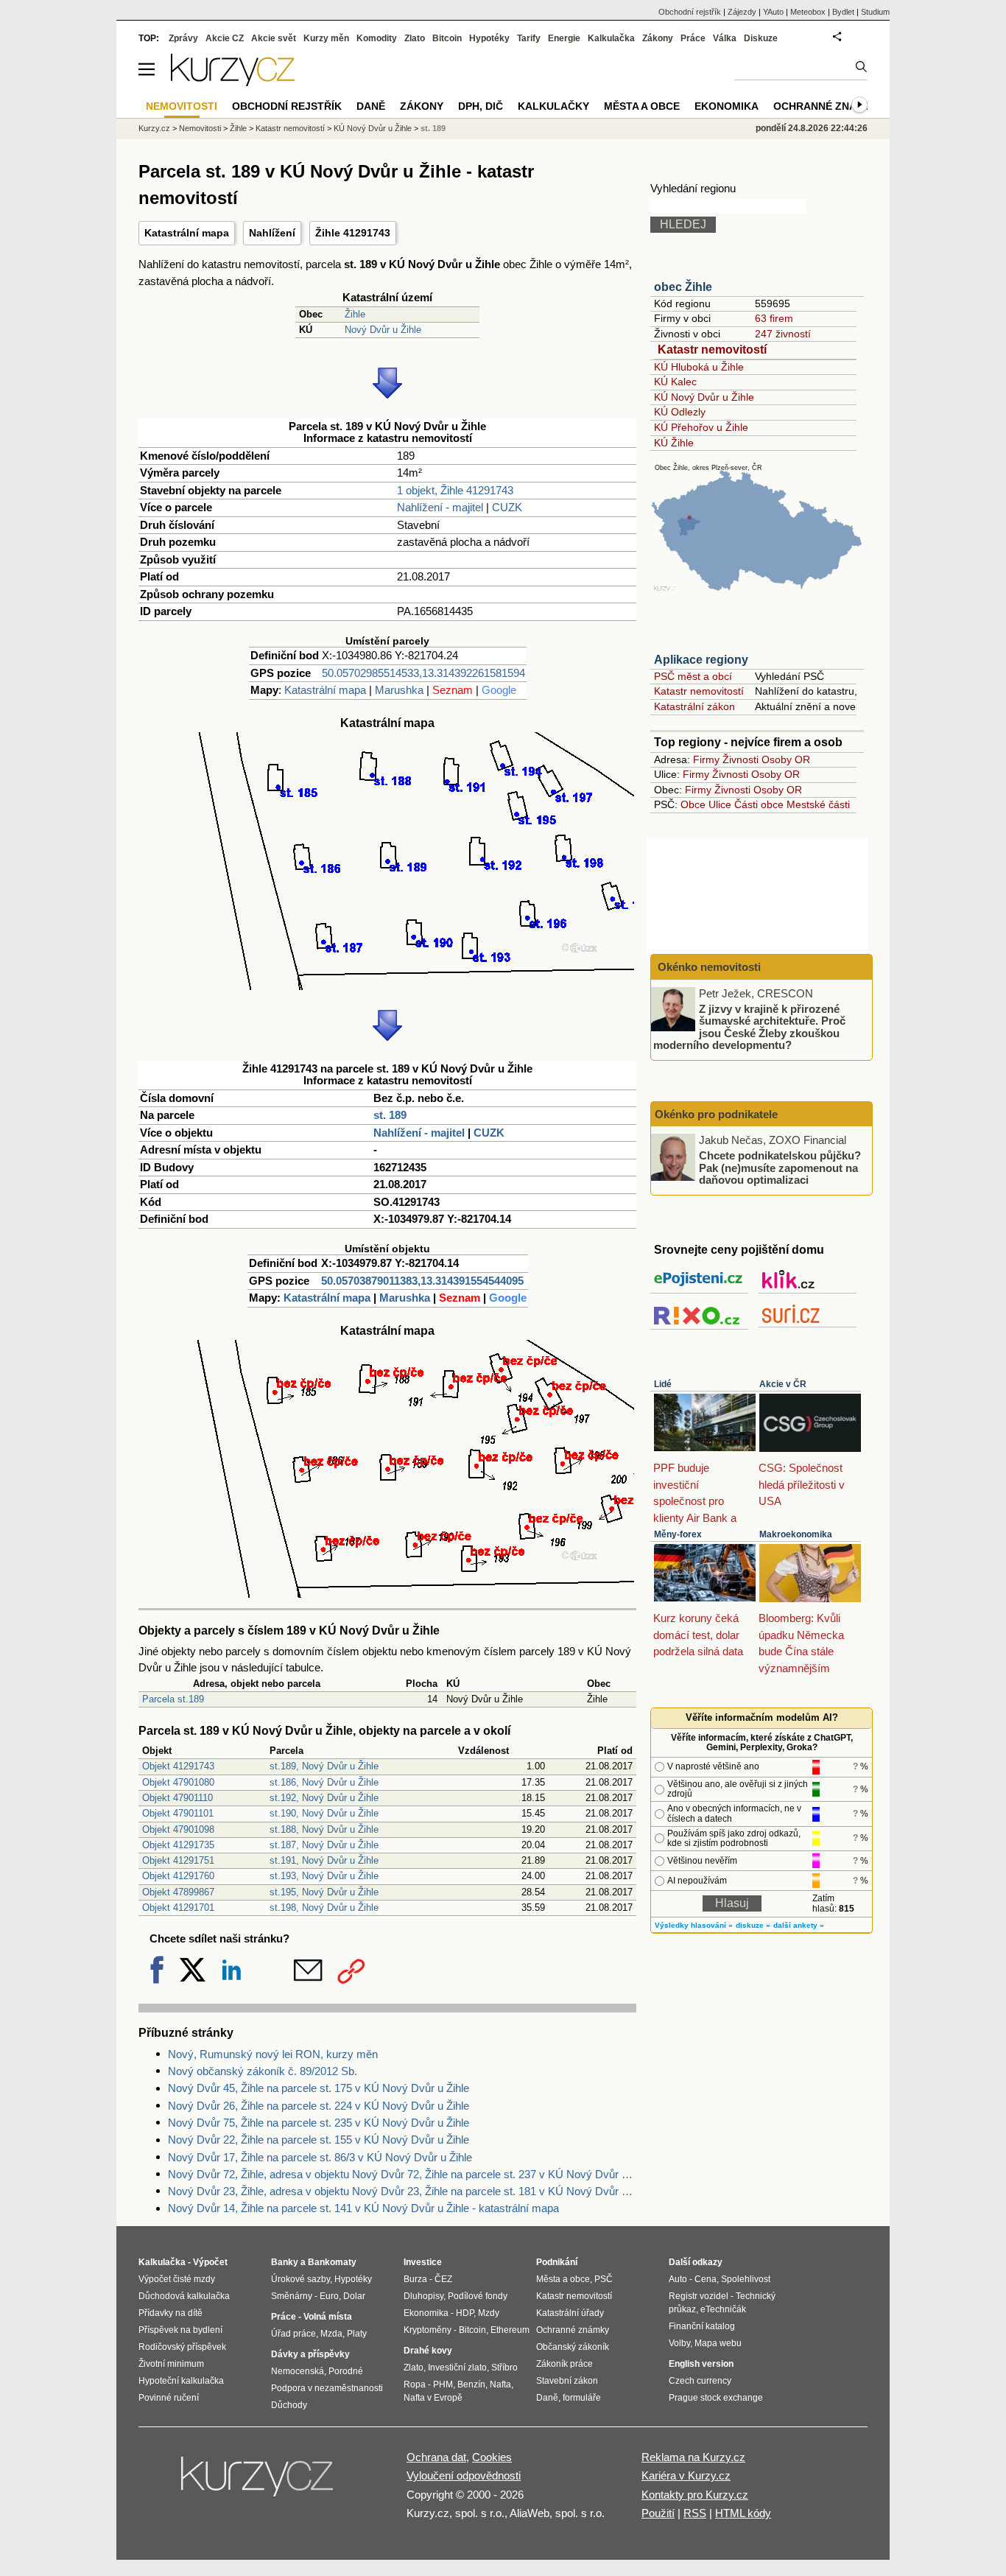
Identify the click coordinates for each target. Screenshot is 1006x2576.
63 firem (774, 318)
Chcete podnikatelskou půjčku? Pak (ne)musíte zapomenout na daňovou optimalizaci (780, 1168)
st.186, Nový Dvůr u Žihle (324, 1782)
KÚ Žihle (674, 443)
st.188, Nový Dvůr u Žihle (324, 1829)
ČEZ (443, 2279)
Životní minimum (171, 2364)
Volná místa (328, 2317)
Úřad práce (293, 2334)
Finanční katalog (702, 2326)
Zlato (415, 38)
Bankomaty (332, 2262)
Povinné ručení (169, 2398)
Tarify (529, 38)
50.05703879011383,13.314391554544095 (422, 1281)
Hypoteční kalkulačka (181, 2381)
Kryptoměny (428, 2330)
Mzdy (489, 2313)
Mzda (331, 2334)
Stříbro (504, 2368)
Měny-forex (678, 1534)
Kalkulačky (553, 106)
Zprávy (183, 38)
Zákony (658, 38)
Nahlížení (272, 233)
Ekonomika (727, 106)
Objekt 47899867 (178, 1892)
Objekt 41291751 (178, 1860)
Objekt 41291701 (178, 1908)
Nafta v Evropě (433, 2398)
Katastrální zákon (694, 706)
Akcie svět (274, 38)
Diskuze (761, 38)
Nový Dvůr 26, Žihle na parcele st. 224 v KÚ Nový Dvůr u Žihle (319, 2106)
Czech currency (700, 2381)
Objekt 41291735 (178, 1845)
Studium (875, 12)
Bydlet (843, 12)
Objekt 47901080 (178, 1782)
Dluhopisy (423, 2296)
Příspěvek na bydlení (180, 2330)
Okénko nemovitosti (708, 967)
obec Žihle (683, 287)
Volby (679, 2343)
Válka (725, 38)
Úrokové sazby (300, 2279)
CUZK (507, 507)
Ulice (720, 804)
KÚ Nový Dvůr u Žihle (704, 397)
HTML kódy (743, 2513)
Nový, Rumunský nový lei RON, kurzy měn (273, 2054)
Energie (564, 38)
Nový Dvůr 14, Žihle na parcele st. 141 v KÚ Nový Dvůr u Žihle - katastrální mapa (363, 2208)
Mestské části (818, 804)
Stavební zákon (567, 2381)
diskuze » (753, 1925)
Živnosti (741, 759)
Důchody (289, 2405)
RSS (695, 2513)
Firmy (706, 759)
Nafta (500, 2384)
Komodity (377, 38)
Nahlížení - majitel (440, 507)
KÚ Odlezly (680, 412)
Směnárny (292, 2296)
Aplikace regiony (701, 660)
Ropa (415, 2384)
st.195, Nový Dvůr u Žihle (324, 1892)
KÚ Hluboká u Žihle (699, 367)
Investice (423, 2262)
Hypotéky (489, 38)
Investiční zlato (457, 2368)
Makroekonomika (796, 1534)
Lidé (663, 1384)
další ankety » (799, 1925)
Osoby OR (786, 759)
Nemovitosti (200, 128)
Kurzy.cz (154, 128)
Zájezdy (742, 12)
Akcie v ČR (783, 1384)
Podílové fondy (478, 2296)
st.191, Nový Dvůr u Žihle (324, 1860)
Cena (706, 2279)
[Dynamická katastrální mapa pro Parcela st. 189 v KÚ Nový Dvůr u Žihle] (387, 986)
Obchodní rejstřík (690, 12)
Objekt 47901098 (178, 1829)
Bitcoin (447, 38)
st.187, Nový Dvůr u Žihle (324, 1845)
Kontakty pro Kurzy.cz (695, 2495)
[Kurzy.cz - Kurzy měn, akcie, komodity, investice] (233, 82)
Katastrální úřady (570, 2313)
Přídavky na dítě (170, 2313)
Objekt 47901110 (177, 1798)
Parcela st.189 (173, 1699)
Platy (357, 2334)
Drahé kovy (428, 2351)
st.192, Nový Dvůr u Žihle (324, 1798)
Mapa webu (718, 2343)
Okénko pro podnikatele (716, 1114)
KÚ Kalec (675, 382)
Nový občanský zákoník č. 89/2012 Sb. (263, 2071)
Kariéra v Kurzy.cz (686, 2475)
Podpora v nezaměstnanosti (327, 2388)
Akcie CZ (225, 38)
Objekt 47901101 (178, 1813)
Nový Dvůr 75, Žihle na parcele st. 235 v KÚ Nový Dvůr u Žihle (319, 2123)
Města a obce (642, 106)
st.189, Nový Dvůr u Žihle (324, 1766)
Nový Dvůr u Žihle (383, 330)
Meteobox (808, 12)
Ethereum (510, 2330)
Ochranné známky (826, 106)
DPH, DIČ (481, 106)
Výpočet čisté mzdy (177, 2279)
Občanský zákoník (573, 2347)
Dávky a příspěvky (310, 2354)
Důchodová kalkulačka (184, 2296)
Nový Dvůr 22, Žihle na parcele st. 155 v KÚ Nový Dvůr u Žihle (319, 2140)
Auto (678, 2279)
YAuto (773, 12)
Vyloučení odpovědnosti (464, 2475)
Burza (415, 2279)
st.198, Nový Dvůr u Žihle (324, 1908)
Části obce (759, 804)
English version (701, 2364)
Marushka (399, 690)
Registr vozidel (699, 2296)
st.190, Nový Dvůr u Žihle (324, 1813)
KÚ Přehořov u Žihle (701, 427)
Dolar (354, 2296)
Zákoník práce (564, 2364)
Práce (693, 38)
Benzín (471, 2384)
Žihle (355, 314)
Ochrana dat (436, 2457)
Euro (329, 2296)
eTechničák (723, 2309)
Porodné (346, 2371)
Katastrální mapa (187, 233)
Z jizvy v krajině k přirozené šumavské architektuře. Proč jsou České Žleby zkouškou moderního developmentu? (749, 1026)
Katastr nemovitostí (712, 350)
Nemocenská (298, 2371)
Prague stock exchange (716, 2398)
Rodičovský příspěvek (182, 2347)
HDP (465, 2313)
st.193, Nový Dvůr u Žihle (324, 1876)
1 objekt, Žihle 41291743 (455, 490)
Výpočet (210, 2262)
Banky (285, 2262)
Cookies (492, 2457)
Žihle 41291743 (353, 233)
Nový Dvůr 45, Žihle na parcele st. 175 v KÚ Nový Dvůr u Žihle (319, 2088)
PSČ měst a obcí (693, 676)
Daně (371, 106)
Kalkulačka (611, 38)
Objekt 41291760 (178, 1876)
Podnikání (557, 2262)
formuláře (582, 2398)
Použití (658, 2513)
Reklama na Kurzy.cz (693, 2457)
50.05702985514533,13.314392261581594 (423, 673)
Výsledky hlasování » (694, 1925)
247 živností (783, 334)
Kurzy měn (326, 38)
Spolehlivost (746, 2279)
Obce (693, 804)
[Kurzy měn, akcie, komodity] (258, 2482)
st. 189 (390, 1115)
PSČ (604, 2279)
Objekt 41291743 (178, 1766)
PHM (443, 2384)
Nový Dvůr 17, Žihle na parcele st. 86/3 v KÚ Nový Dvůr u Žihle (320, 2157)
